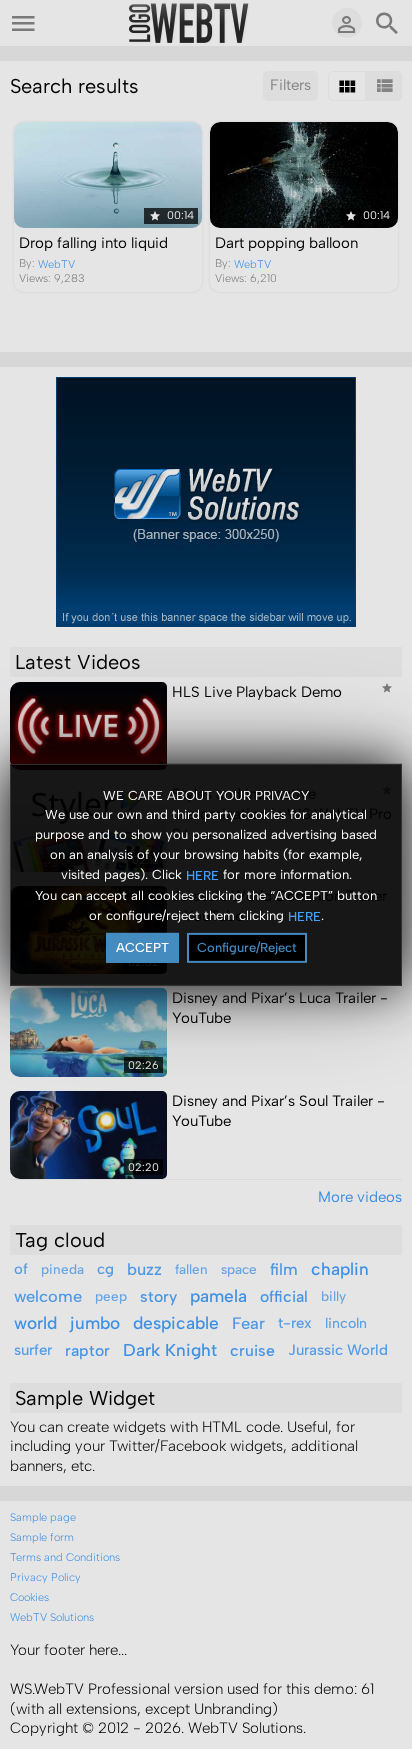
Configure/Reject (247, 947)
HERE (202, 875)
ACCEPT (142, 947)
